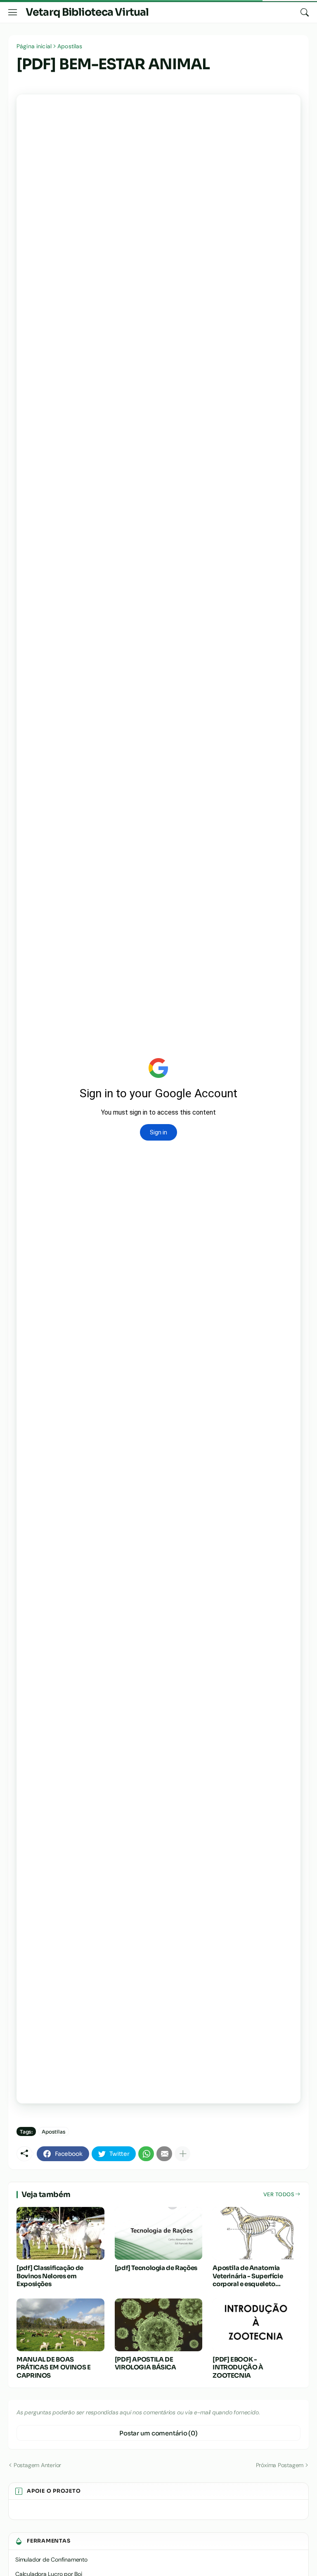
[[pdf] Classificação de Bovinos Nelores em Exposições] (60, 2233)
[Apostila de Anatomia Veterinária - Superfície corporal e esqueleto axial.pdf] (257, 2233)
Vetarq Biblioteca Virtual (87, 12)
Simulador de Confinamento (51, 2560)
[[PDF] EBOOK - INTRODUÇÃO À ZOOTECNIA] (257, 2325)
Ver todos (279, 2194)
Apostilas (70, 46)
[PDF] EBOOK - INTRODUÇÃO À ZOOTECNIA (238, 2367)
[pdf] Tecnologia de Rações (156, 2268)
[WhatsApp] (146, 2154)
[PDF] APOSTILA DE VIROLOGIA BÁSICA (145, 2363)
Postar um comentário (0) (158, 2433)
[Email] (164, 2154)
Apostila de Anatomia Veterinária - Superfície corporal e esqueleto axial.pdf (248, 2276)
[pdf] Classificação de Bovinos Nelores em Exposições (50, 2276)
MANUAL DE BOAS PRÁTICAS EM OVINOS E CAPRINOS (54, 2367)
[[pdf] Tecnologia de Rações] (159, 2233)
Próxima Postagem (280, 2465)
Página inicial (34, 46)
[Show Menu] (13, 12)
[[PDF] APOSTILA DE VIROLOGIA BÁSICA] (159, 2325)
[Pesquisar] (305, 12)
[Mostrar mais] (182, 2154)
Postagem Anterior (37, 2465)
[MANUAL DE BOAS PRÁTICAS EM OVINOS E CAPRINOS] (60, 2325)
